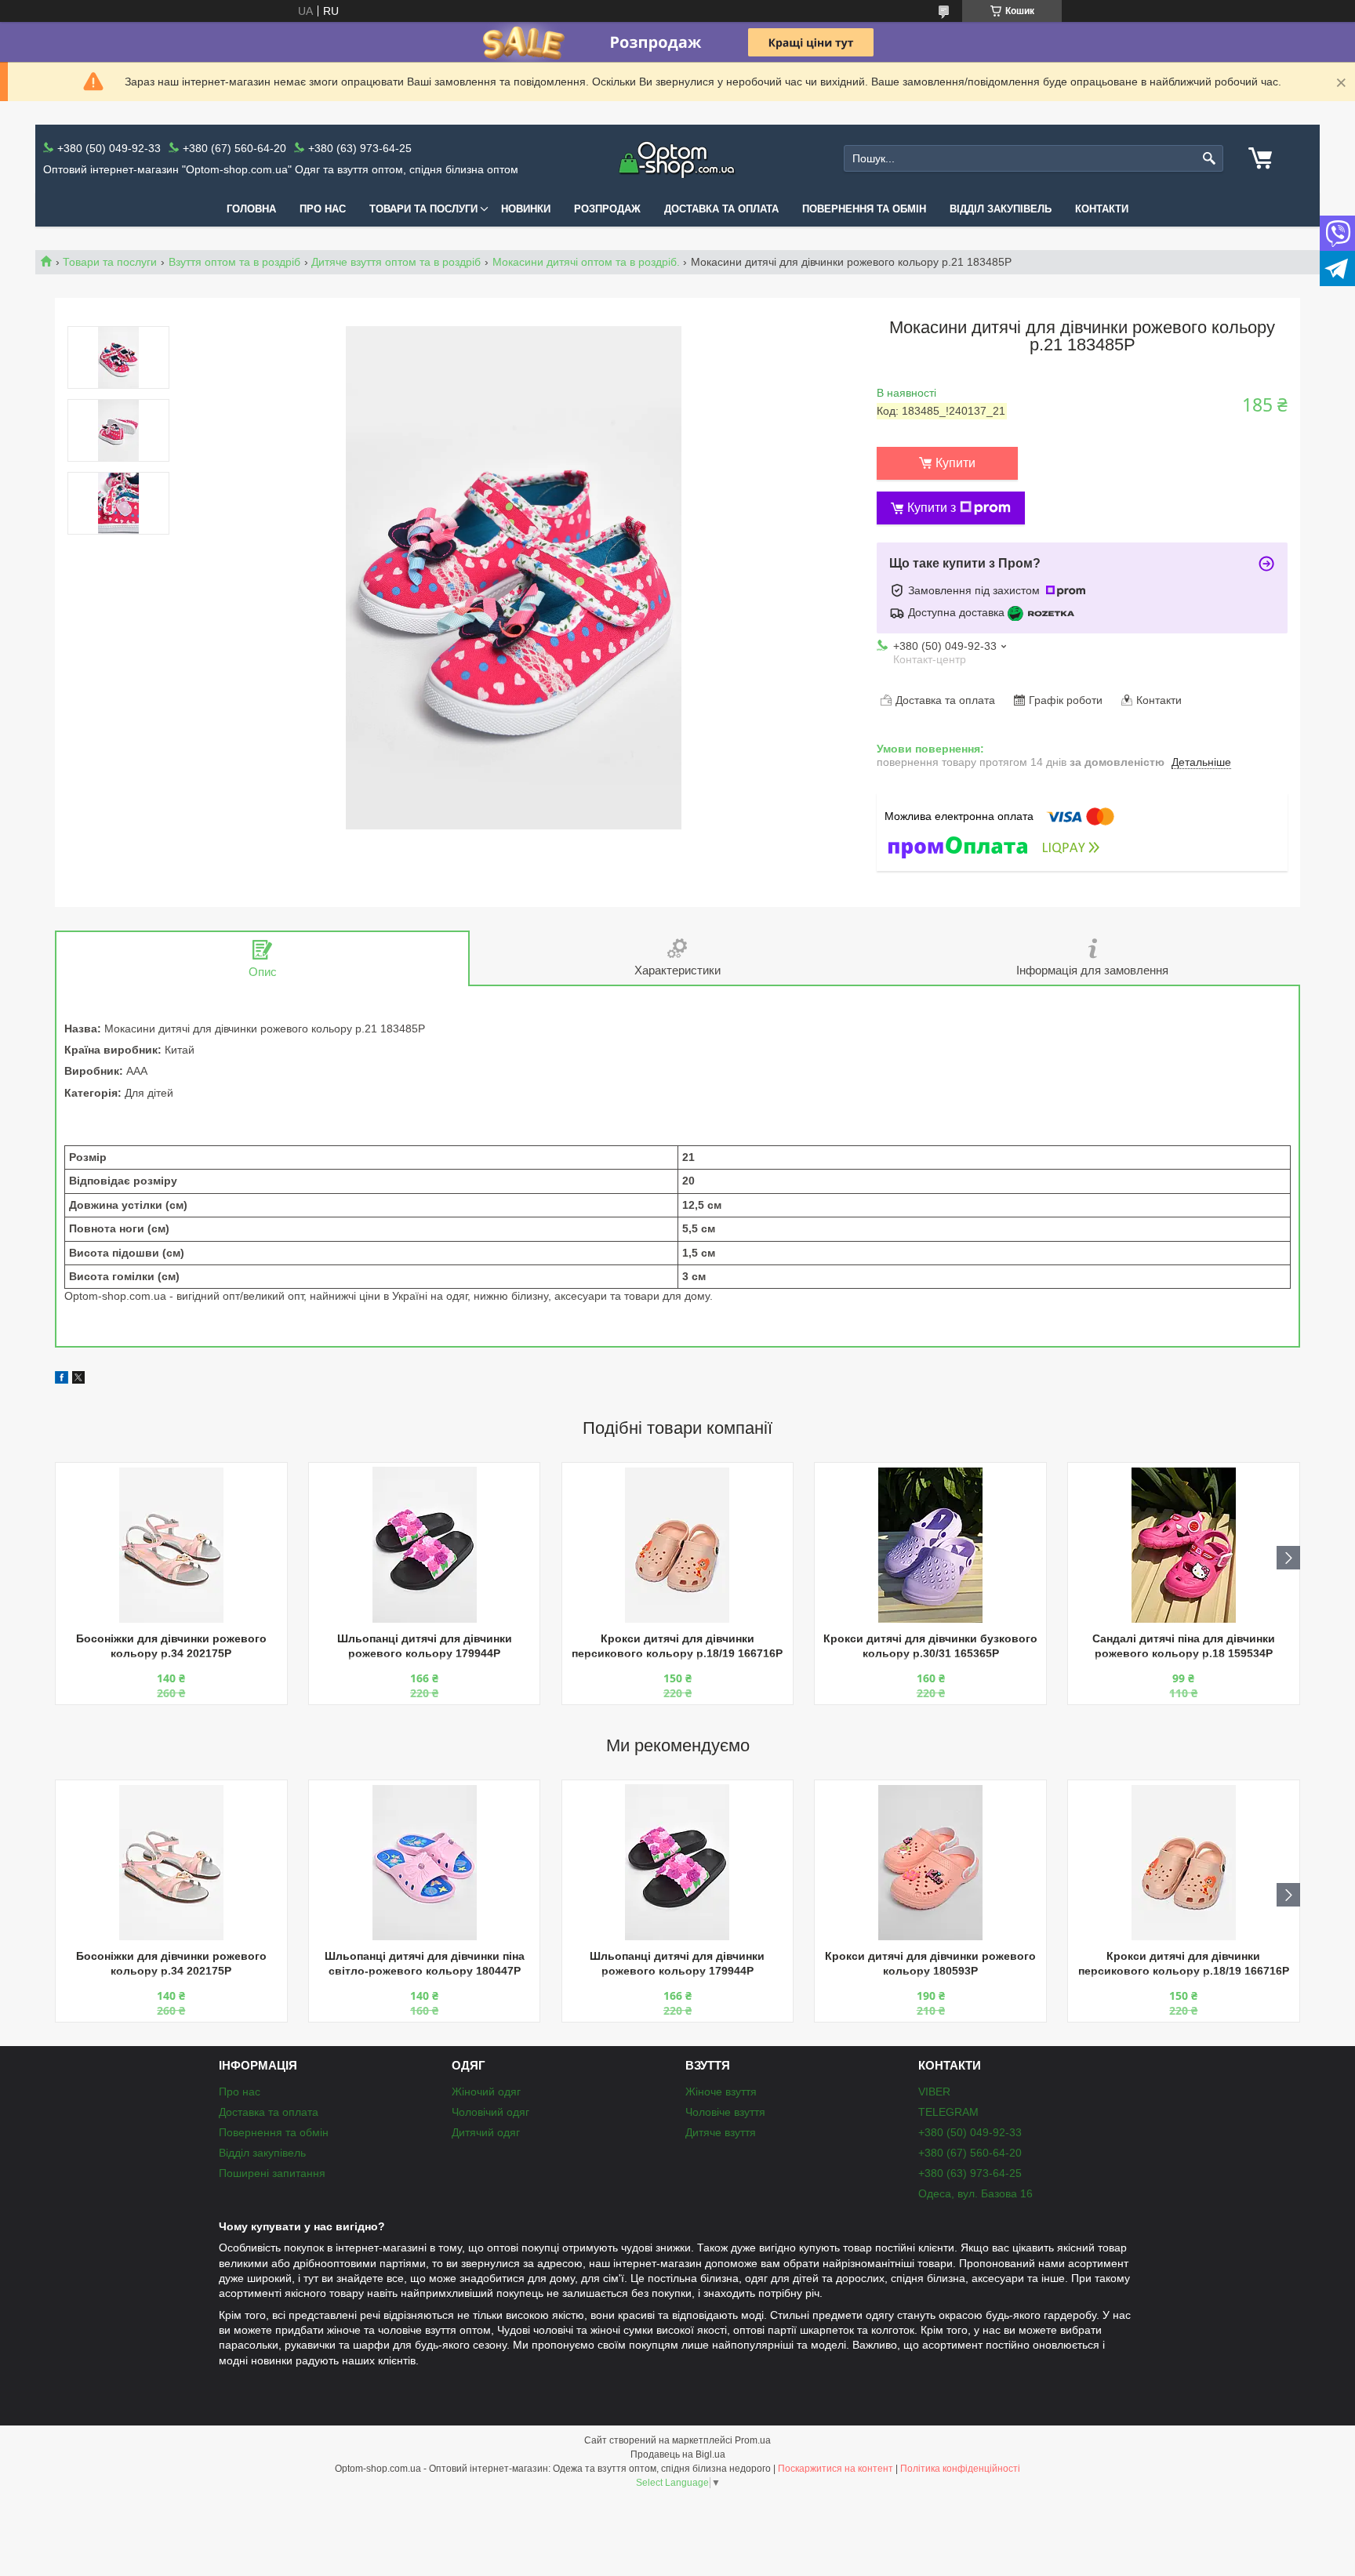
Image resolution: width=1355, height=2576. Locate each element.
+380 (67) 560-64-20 (970, 2153)
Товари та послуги (423, 209)
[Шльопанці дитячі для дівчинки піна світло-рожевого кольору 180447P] (424, 1863)
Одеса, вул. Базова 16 (975, 2193)
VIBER (934, 2092)
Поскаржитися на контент (836, 2469)
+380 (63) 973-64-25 (970, 2173)
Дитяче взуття (721, 2132)
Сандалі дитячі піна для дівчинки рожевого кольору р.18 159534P (1184, 1646)
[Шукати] (1210, 159)
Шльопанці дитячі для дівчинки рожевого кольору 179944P (425, 1646)
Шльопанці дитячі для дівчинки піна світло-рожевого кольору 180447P (425, 1963)
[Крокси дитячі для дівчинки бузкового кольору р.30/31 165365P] (930, 1545)
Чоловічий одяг (490, 2112)
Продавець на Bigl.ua (678, 2454)
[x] (78, 1380)
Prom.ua (753, 2440)
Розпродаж (607, 209)
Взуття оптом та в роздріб (234, 262)
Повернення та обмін (864, 209)
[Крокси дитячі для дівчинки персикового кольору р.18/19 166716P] (677, 1545)
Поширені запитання (272, 2173)
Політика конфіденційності (960, 2469)
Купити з (932, 508)
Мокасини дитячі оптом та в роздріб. (586, 262)
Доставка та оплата (721, 209)
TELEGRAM (948, 2112)
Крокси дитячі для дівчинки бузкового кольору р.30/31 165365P (930, 1646)
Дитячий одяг (486, 2132)
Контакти (1102, 209)
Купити (955, 463)
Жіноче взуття (721, 2092)
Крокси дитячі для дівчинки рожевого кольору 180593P (930, 1963)
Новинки (526, 209)
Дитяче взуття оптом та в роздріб (396, 262)
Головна (251, 209)
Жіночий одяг (486, 2092)
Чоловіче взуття (725, 2112)
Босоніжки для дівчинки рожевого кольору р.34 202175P (171, 1646)
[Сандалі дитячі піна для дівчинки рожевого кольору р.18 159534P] (1183, 1545)
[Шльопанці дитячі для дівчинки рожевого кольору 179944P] (424, 1545)
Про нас (323, 209)
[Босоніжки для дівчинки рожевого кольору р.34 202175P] (171, 1545)
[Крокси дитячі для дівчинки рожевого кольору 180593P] (930, 1863)
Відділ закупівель (1001, 209)
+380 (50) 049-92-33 (970, 2132)
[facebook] (62, 1380)
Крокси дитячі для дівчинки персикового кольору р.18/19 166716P (677, 1646)
